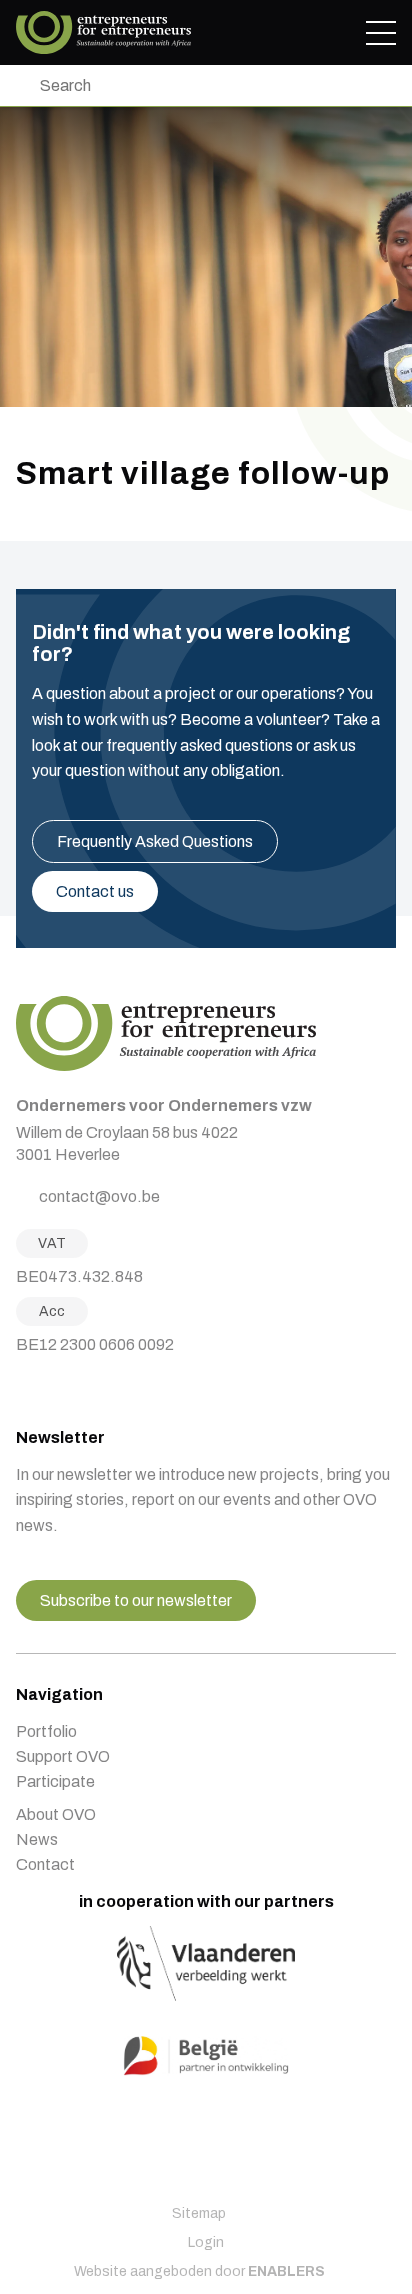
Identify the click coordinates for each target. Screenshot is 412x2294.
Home (103, 32)
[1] (21, 85)
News (37, 1839)
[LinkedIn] (73, 1387)
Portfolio (46, 1731)
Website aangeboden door (199, 2271)
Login (206, 2242)
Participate (55, 1781)
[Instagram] (48, 1387)
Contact (45, 1864)
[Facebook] (23, 1387)
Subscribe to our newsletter (136, 1600)
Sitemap (199, 2213)
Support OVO (63, 1756)
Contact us (95, 891)
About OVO (56, 1814)
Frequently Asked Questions (155, 841)
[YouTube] (98, 1387)
